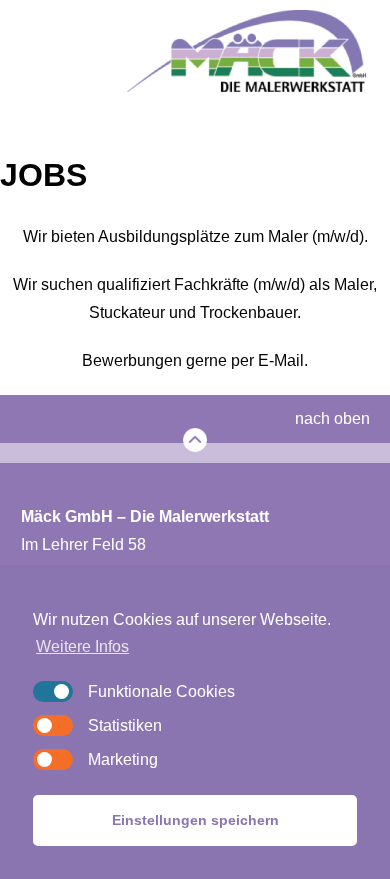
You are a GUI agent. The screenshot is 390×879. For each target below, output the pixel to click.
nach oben (332, 418)
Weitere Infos (82, 646)
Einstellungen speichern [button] (195, 820)
